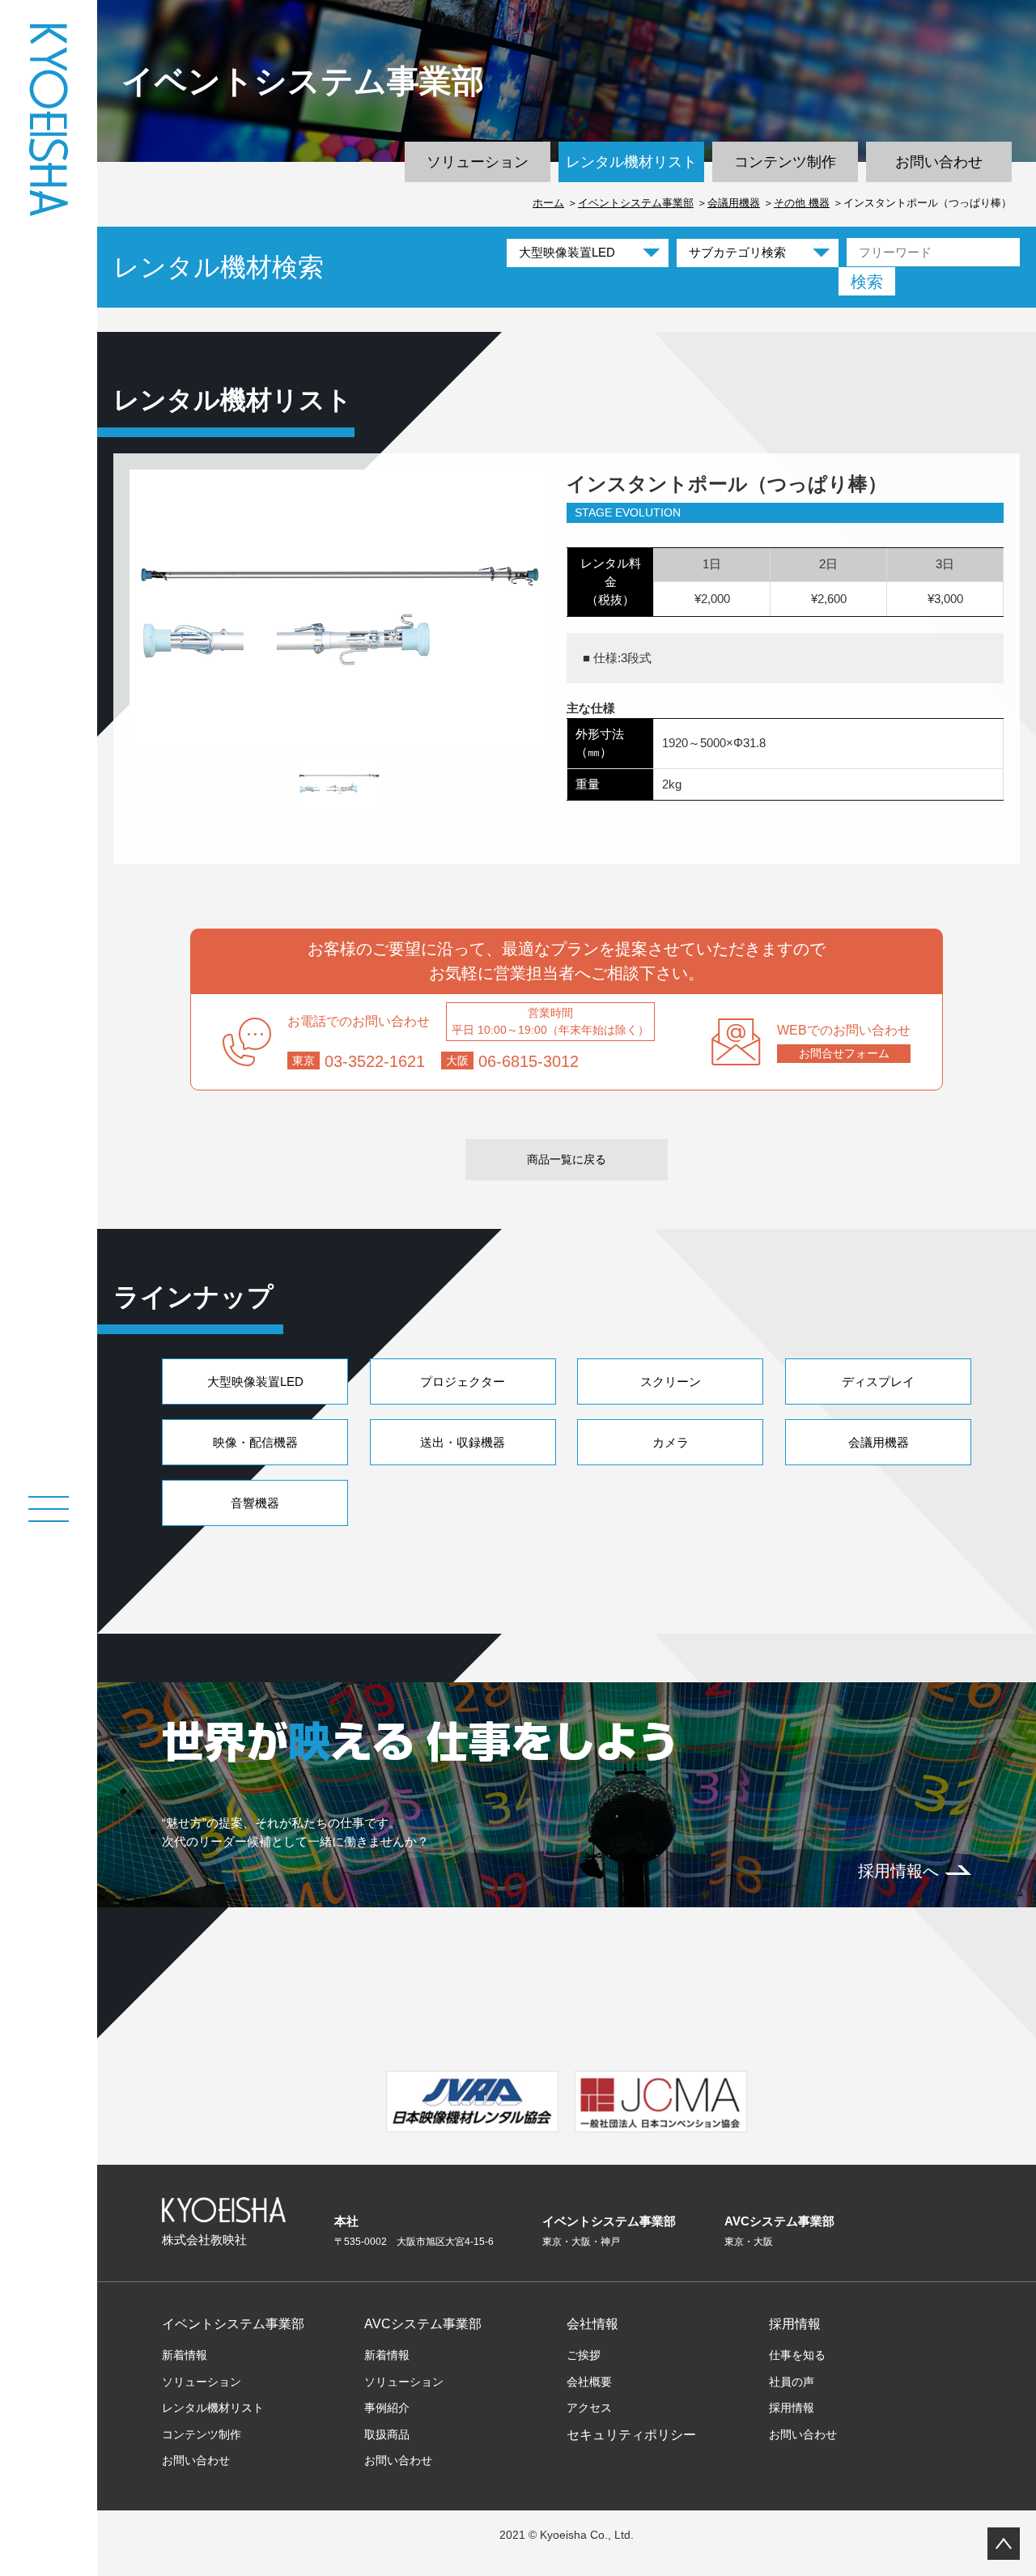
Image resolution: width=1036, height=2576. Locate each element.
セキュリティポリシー (631, 2435)
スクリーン (671, 1382)
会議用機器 (734, 203)
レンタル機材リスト (631, 162)
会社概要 (589, 2382)
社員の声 (792, 2382)
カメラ (671, 1442)
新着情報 (185, 2355)
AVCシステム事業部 (423, 2324)
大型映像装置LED (255, 1382)
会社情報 (592, 2324)
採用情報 (795, 2324)
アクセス (589, 2408)
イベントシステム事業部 (636, 203)
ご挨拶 (584, 2355)
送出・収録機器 (463, 1442)
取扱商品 (387, 2434)
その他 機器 (802, 203)
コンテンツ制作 (785, 162)
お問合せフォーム (844, 1053)
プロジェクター (463, 1382)
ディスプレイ (878, 1382)
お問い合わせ (939, 162)
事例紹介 (387, 2408)
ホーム (548, 203)
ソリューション (478, 162)
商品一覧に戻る (567, 1159)
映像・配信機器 (255, 1442)
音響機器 (255, 1503)
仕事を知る (797, 2355)
